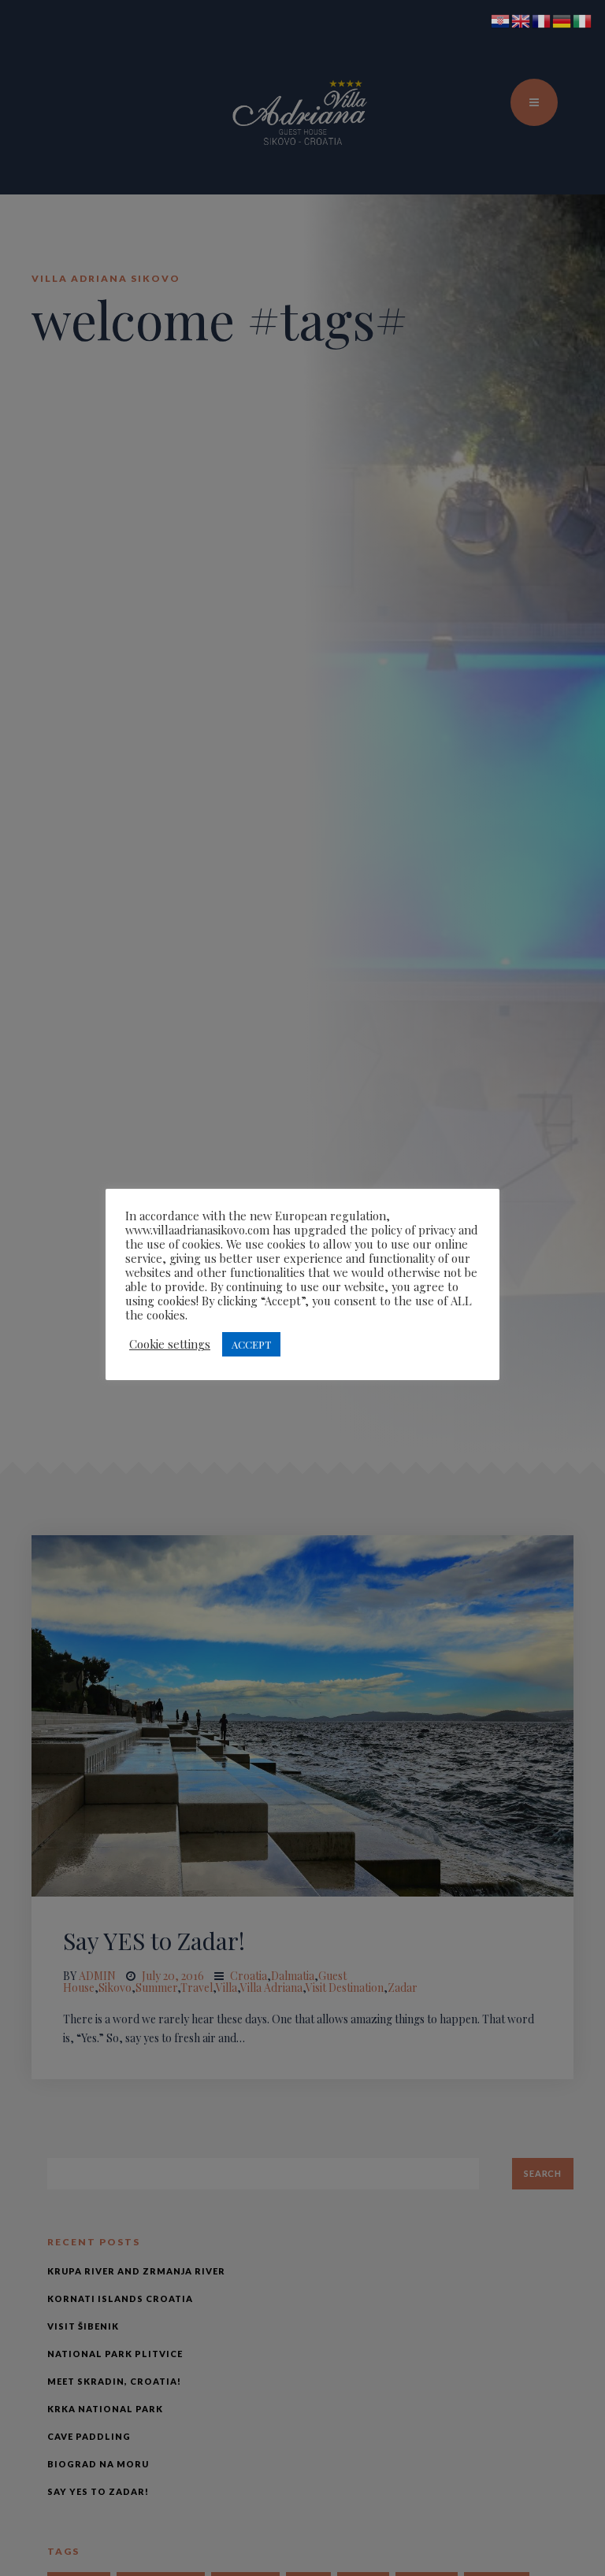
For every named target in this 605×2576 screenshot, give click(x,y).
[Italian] (583, 20)
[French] (542, 20)
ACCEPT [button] (251, 1344)
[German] (562, 20)
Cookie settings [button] (170, 1344)
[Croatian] (501, 20)
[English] (521, 20)
